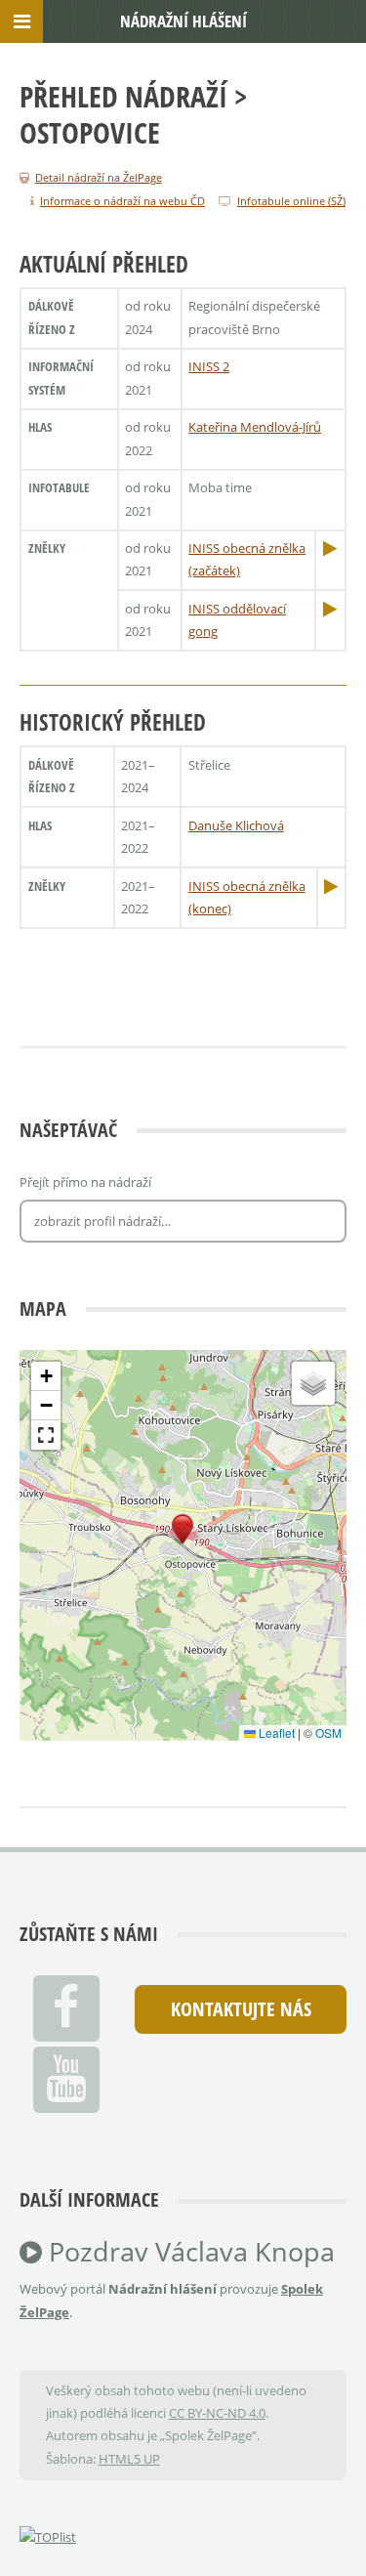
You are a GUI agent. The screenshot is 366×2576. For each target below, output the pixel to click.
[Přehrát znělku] (330, 548)
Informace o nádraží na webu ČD (122, 201)
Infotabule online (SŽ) (291, 201)
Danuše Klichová (236, 825)
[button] (183, 1530)
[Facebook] (66, 2008)
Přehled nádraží (123, 96)
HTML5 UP (129, 2459)
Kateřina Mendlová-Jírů (255, 427)
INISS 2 (209, 366)
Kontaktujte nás (241, 2009)
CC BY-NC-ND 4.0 (217, 2413)
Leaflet (275, 1732)
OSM (328, 1732)
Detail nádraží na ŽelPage (99, 177)
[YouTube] (66, 2080)
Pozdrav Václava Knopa (188, 2252)
